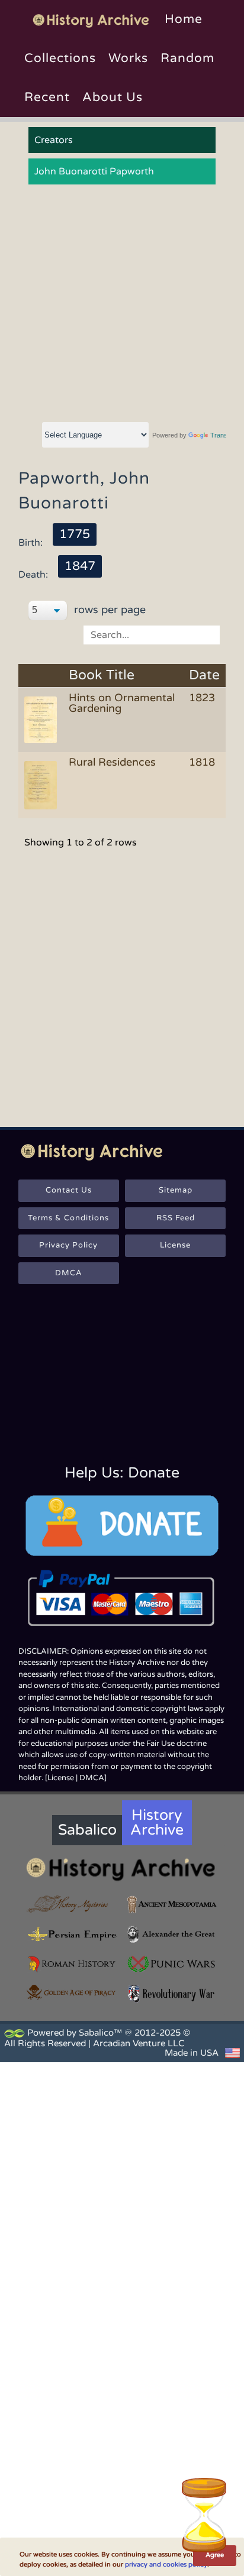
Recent (47, 97)
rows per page (108, 610)
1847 (80, 566)
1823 (202, 698)
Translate (224, 435)
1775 (75, 534)
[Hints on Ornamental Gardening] (43, 719)
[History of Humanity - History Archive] (122, 1869)
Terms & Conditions (68, 1218)
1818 (202, 762)
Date (204, 675)
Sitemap (176, 1190)
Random (187, 58)
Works (128, 58)
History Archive (157, 1822)
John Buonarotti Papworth (94, 171)
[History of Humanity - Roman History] (72, 1964)
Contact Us (69, 1190)
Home (184, 19)
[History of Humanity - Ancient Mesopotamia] (172, 1904)
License (175, 1245)
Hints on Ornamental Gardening (122, 703)
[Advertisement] (122, 304)
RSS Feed (176, 1218)
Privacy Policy (68, 1245)
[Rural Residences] (43, 784)
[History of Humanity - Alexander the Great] (172, 1934)
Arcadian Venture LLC (139, 2043)
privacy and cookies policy (166, 2564)
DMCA (69, 1273)
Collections (60, 58)
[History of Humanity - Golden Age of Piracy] (72, 1992)
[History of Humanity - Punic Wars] (172, 1964)
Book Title (102, 675)
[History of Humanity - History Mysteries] (72, 1904)
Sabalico (87, 1830)
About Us (113, 97)
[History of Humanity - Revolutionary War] (172, 1994)
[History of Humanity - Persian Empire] (72, 1934)
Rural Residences (112, 762)
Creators (54, 140)
